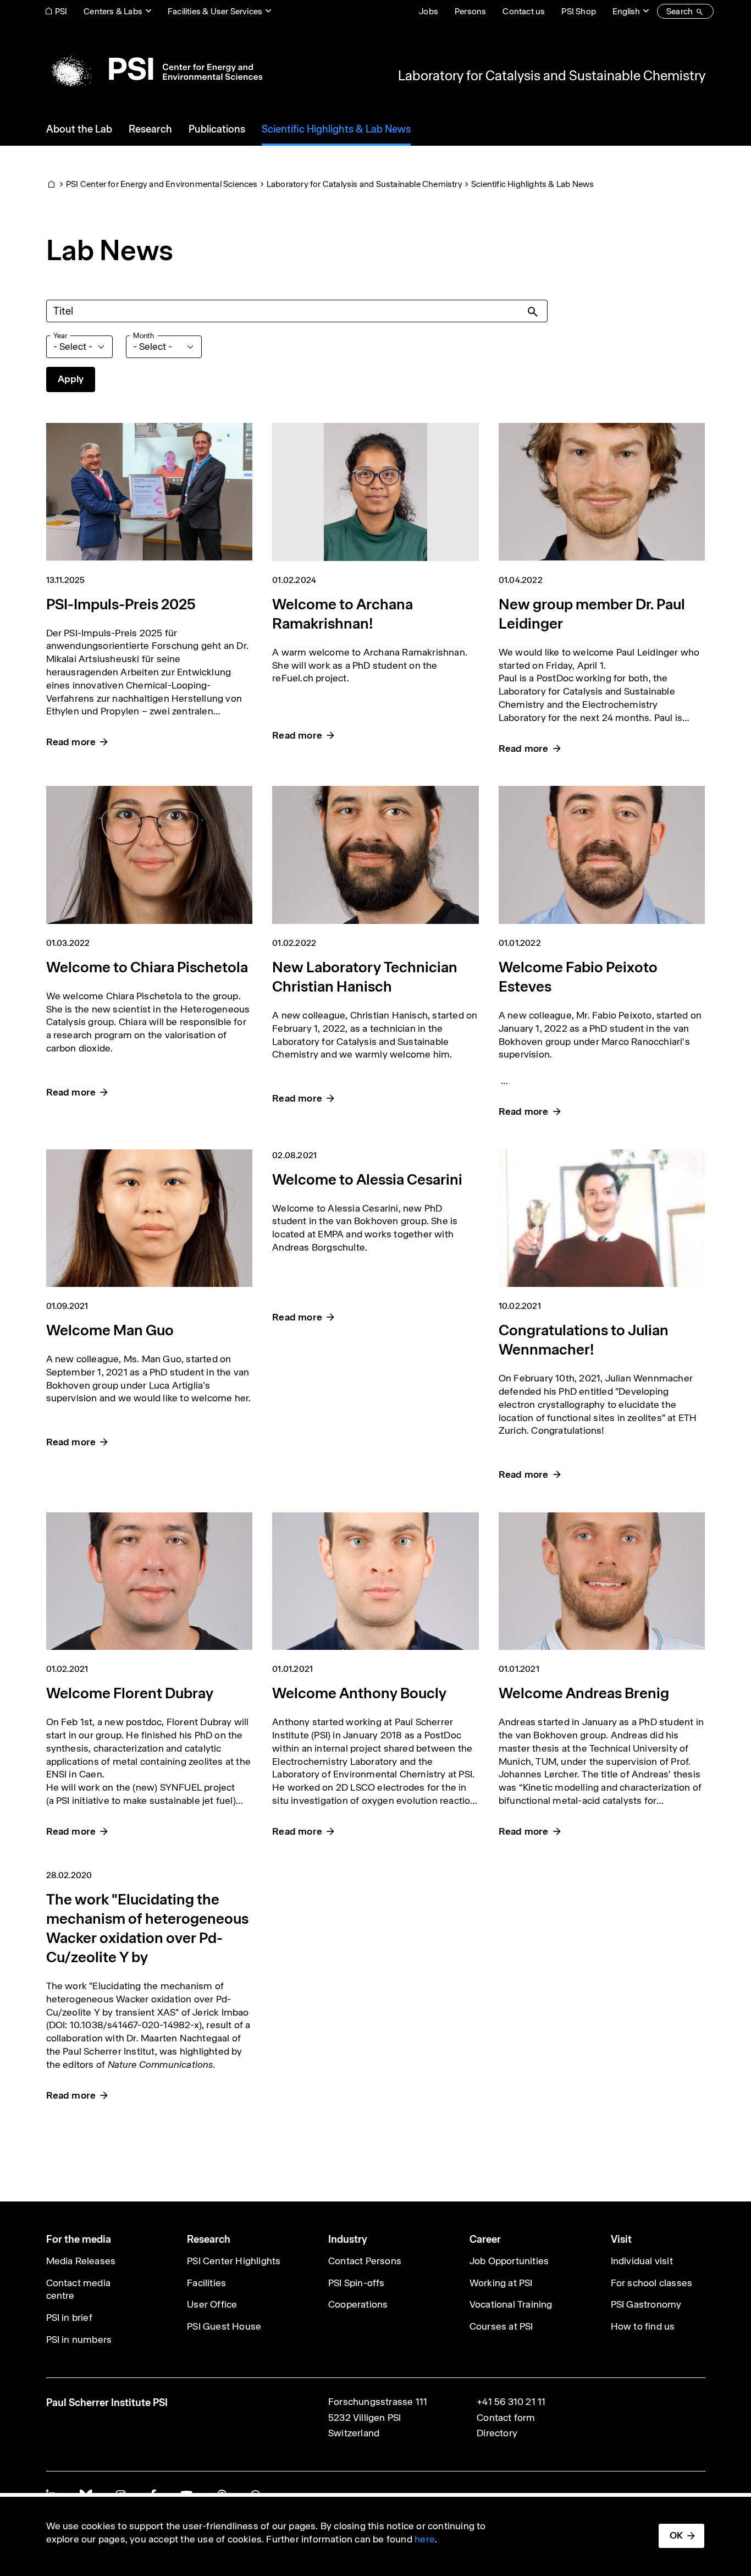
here (425, 2539)
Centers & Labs (113, 11)
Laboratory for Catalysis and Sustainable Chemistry (552, 75)
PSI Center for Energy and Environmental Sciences (162, 184)
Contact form (506, 2418)
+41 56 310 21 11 (511, 2402)
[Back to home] (154, 69)
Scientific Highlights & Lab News (532, 184)
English (626, 11)
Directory (497, 2433)
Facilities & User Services (215, 11)
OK (676, 2535)
